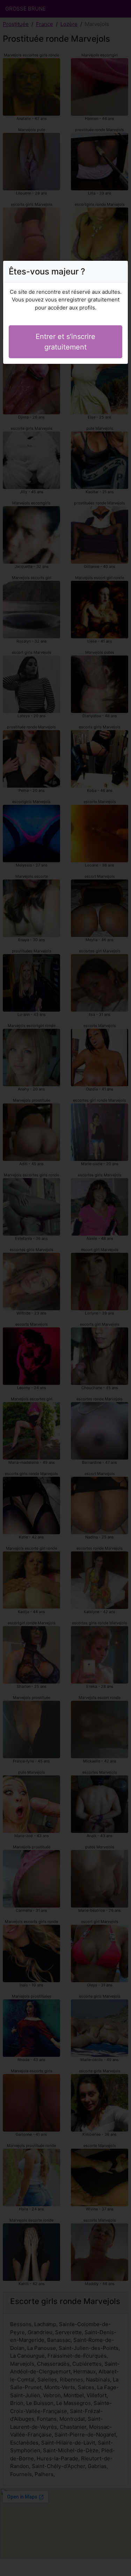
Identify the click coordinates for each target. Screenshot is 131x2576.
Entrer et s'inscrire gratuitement (65, 342)
